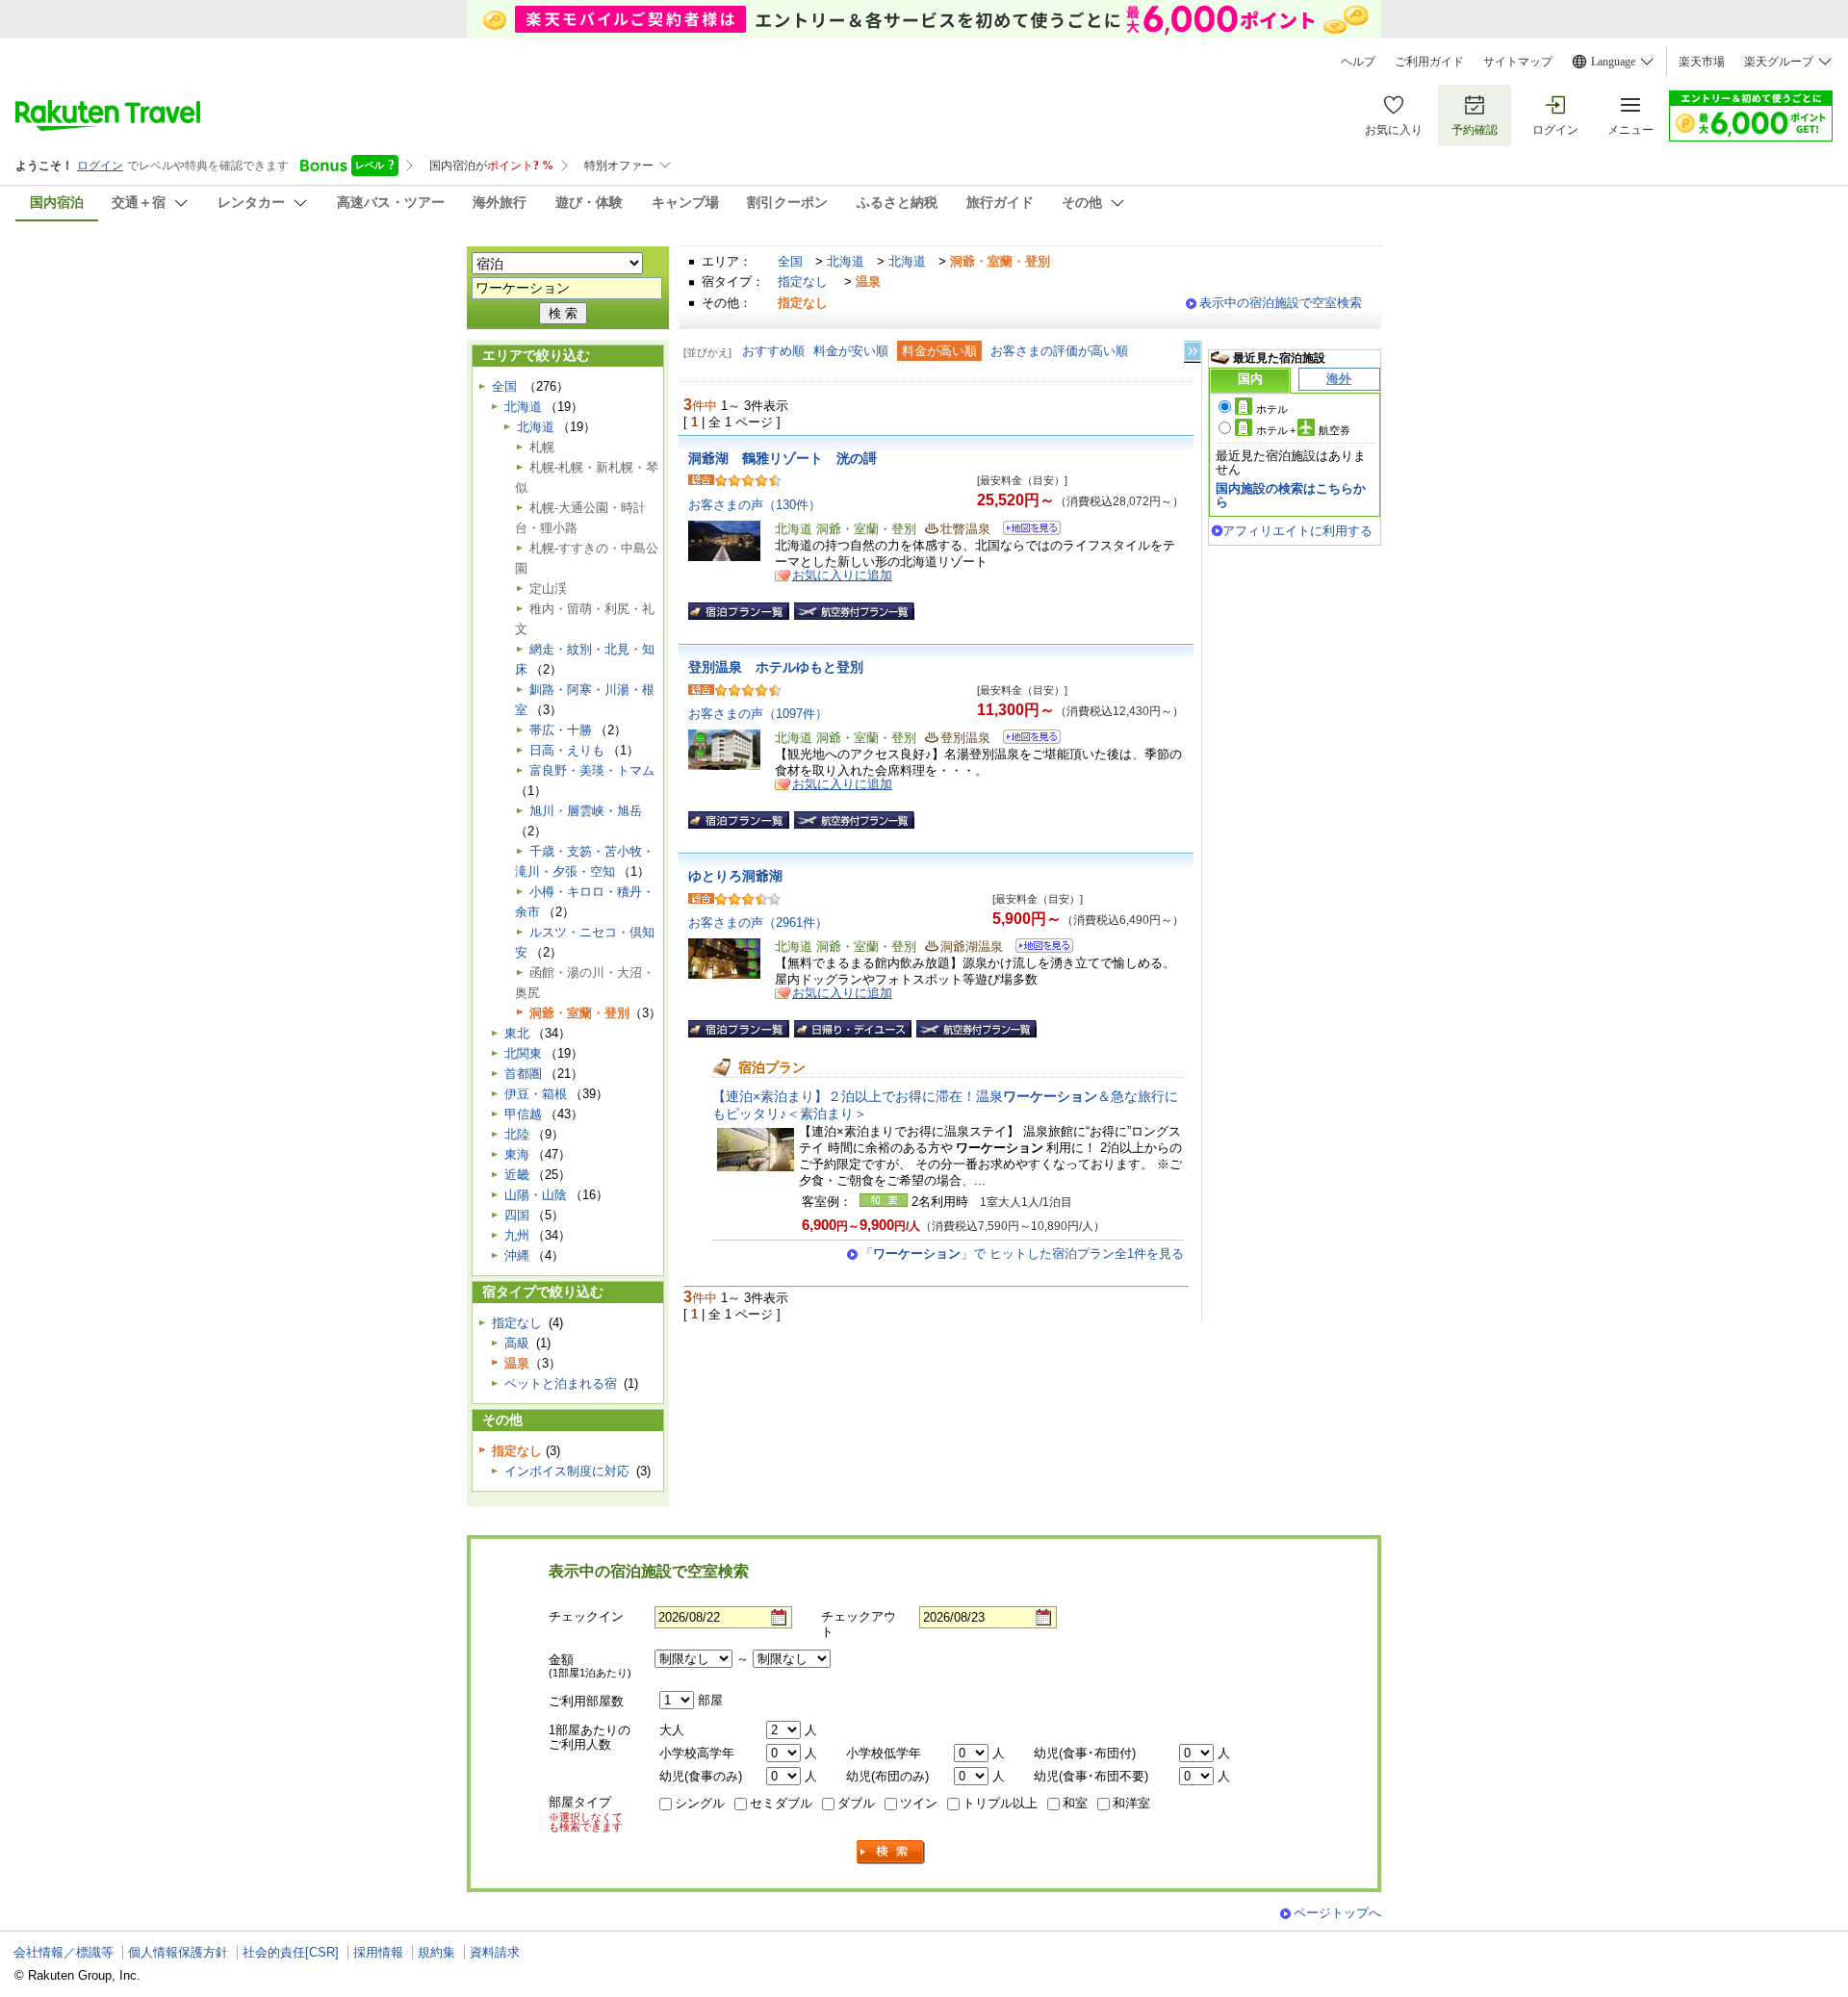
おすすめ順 (773, 351)
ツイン (919, 1803)
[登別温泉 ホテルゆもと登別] (1026, 740)
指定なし (803, 282)
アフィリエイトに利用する (1297, 531)
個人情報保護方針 (178, 1952)
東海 (517, 1154)
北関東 (523, 1053)
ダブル (856, 1803)
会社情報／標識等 (64, 1952)
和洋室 (1131, 1803)
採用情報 (378, 1952)
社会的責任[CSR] (291, 1952)
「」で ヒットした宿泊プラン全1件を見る (1022, 1254)
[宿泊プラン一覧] (739, 611)
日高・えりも (567, 750)
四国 (517, 1215)
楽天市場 (1702, 62)
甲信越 (523, 1114)
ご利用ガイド (1429, 62)
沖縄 (517, 1255)
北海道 (846, 261)
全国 (790, 261)
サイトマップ (1518, 62)
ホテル (1272, 409)
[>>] (1193, 352)
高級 (517, 1343)
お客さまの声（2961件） (758, 922)
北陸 (517, 1134)
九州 (517, 1235)
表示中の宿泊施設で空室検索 (1281, 303)
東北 (517, 1033)
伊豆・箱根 (536, 1094)
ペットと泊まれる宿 (561, 1383)
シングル (700, 1803)
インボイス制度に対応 (567, 1471)
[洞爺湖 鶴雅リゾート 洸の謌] (1026, 531)
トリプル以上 (1000, 1803)
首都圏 (523, 1074)
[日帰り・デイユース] (853, 1029)
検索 (891, 1852)
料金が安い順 (851, 351)
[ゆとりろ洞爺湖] (1038, 948)
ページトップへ (1337, 1913)
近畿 (517, 1175)
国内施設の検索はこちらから (1291, 495)
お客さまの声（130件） (755, 505)
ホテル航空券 (1303, 430)
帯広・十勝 (561, 730)
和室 (1075, 1803)
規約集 (436, 1952)
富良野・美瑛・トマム (592, 770)
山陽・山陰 (536, 1195)
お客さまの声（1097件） (758, 714)
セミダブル (781, 1803)
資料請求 (495, 1952)
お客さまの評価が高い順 (1059, 351)
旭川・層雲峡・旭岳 (586, 811)
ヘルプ (1358, 62)
